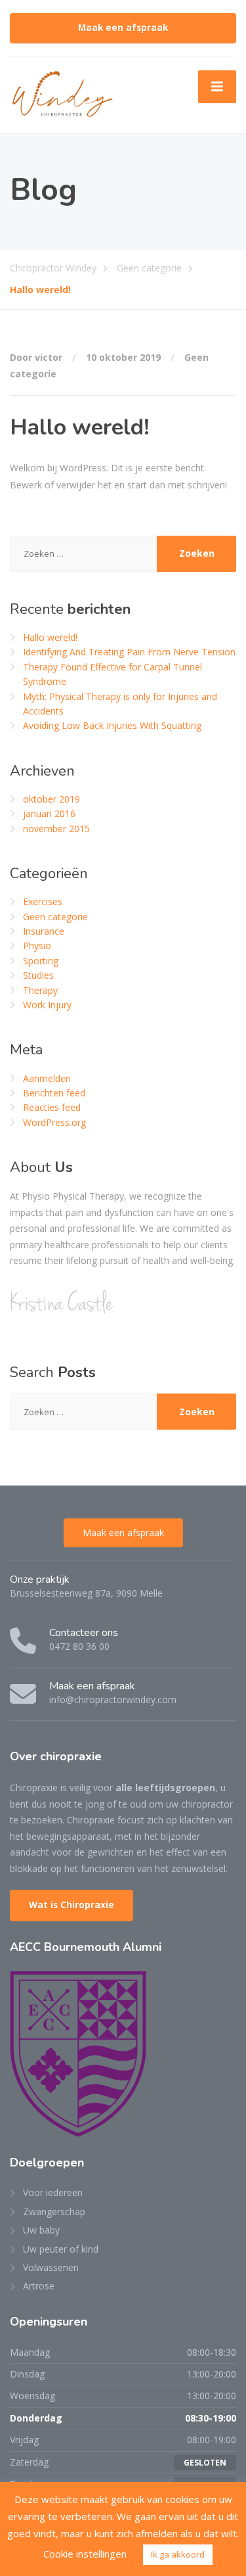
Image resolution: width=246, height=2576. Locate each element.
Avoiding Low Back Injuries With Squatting (112, 725)
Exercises (43, 902)
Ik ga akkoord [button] (178, 2554)
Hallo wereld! (50, 637)
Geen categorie (55, 917)
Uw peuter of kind (61, 2249)
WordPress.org (54, 1122)
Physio (37, 946)
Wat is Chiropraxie (72, 1905)
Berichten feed (54, 1093)
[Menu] (217, 87)
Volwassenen (51, 2267)
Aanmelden (47, 1078)
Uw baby (41, 2230)
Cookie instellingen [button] (85, 2554)
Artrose (39, 2286)
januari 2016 (49, 813)
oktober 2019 (51, 799)
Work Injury (47, 1005)
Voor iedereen (53, 2192)
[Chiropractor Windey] (62, 94)
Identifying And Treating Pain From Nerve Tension (129, 652)
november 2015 (56, 829)
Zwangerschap (54, 2212)
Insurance (44, 931)
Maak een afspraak (123, 28)
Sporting (41, 961)
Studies (38, 975)
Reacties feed (52, 1107)
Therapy (40, 990)
